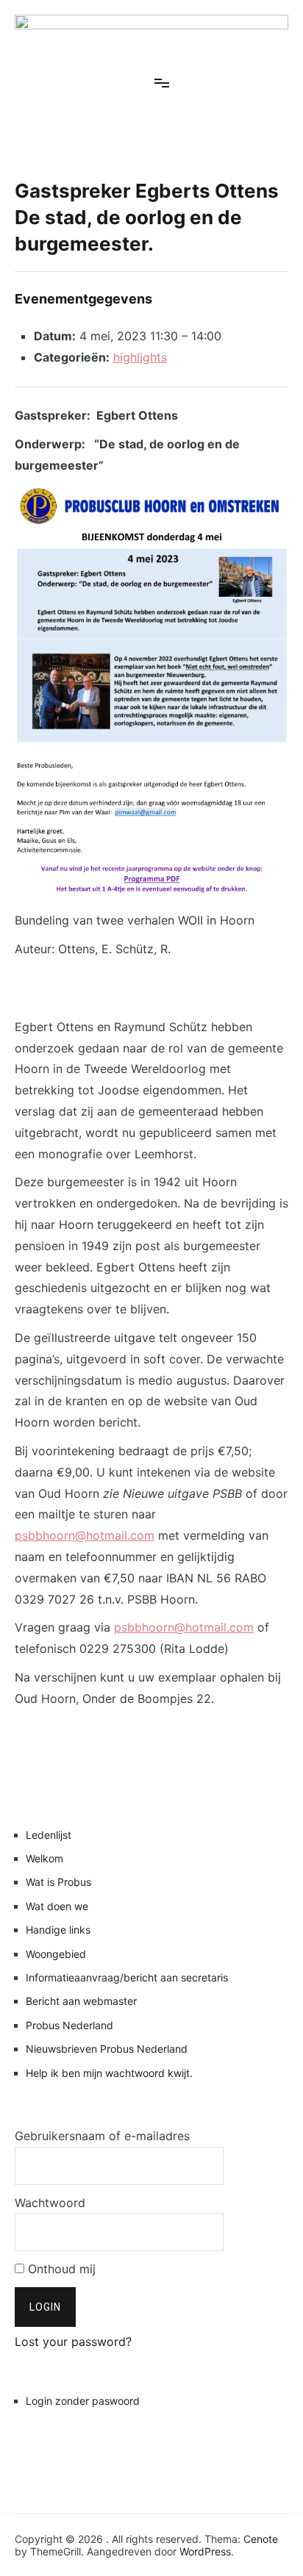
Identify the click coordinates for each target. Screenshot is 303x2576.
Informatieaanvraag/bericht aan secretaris (127, 1977)
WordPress (205, 2551)
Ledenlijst (49, 1835)
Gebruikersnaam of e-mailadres (102, 2136)
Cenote (261, 2539)
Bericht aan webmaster (81, 2001)
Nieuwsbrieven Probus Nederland (107, 2049)
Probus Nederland (69, 2025)
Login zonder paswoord (83, 2401)
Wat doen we (57, 1906)
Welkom (44, 1858)
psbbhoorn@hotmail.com (85, 1535)
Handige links (58, 1930)
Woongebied (56, 1954)
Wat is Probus (58, 1882)
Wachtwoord (50, 2203)
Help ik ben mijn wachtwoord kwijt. (109, 2073)
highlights (140, 357)
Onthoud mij (60, 2269)
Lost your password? (73, 2342)
